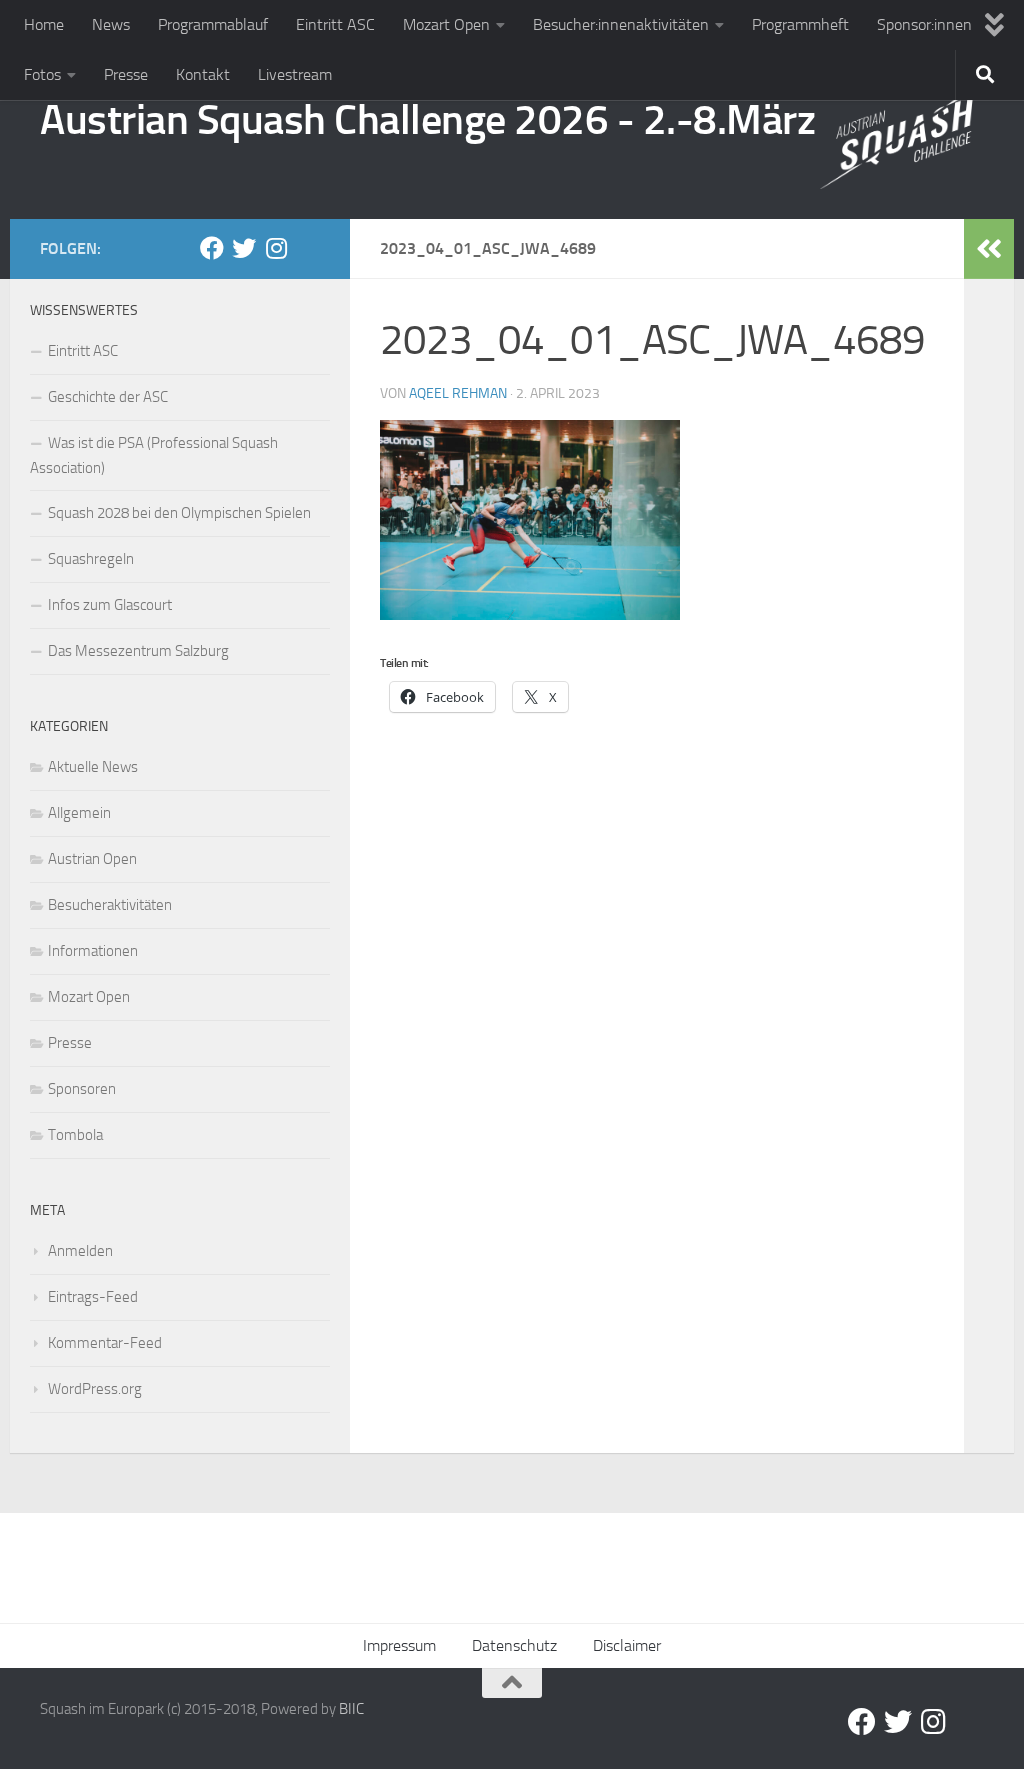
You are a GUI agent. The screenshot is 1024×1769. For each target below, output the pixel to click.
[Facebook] (212, 248)
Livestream (295, 74)
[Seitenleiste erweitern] (989, 249)
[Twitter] (244, 248)
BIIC (351, 1709)
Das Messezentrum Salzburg (138, 651)
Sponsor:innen (924, 24)
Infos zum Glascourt (110, 605)
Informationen (93, 951)
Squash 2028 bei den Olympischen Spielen (179, 513)
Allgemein (79, 813)
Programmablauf (213, 24)
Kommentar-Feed (105, 1343)
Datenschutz (514, 1645)
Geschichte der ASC (108, 397)
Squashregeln (91, 559)
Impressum (399, 1645)
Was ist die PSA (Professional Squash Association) (154, 455)
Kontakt (203, 74)
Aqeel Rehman (458, 393)
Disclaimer (627, 1645)
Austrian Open (92, 859)
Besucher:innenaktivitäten (621, 24)
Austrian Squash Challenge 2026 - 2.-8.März (427, 120)
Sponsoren (82, 1089)
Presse (126, 74)
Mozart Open (446, 24)
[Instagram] (276, 248)
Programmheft (800, 24)
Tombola (75, 1135)
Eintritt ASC (335, 24)
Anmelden (80, 1251)
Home (44, 24)
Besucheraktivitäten (110, 905)
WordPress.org (95, 1389)
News (111, 24)
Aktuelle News (93, 767)
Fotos (42, 74)
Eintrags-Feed (93, 1297)
